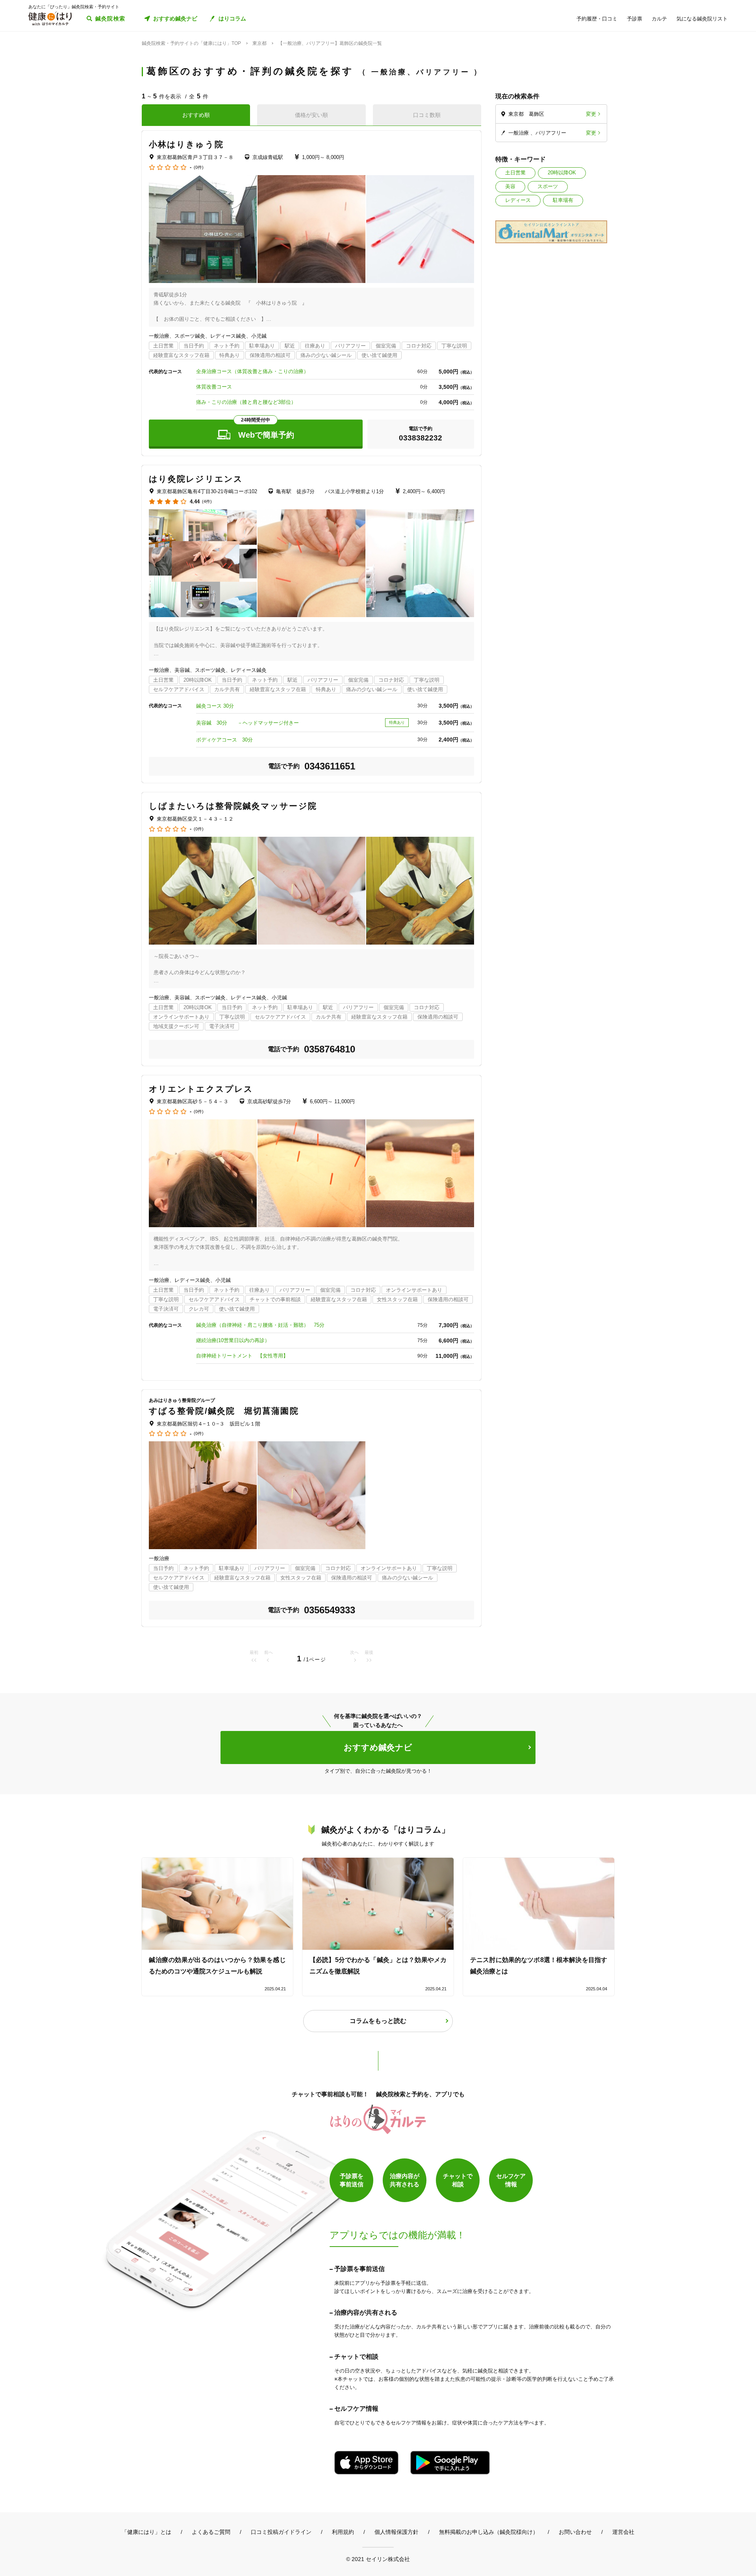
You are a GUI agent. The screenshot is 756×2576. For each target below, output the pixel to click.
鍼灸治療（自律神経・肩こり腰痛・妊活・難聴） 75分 (260, 1325)
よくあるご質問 (211, 2532)
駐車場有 (563, 200)
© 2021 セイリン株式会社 (378, 2559)
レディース (518, 200)
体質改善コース (214, 387)
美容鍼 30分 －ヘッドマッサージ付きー (247, 723)
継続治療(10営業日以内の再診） (233, 1340)
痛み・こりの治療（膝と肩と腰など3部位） (246, 402)
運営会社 (623, 2532)
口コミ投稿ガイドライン (281, 2532)
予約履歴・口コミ (597, 19)
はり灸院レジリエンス (196, 479)
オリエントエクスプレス (201, 1089)
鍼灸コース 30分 (215, 706)
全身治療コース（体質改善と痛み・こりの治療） (252, 371)
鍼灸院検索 (110, 18)
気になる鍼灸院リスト (702, 19)
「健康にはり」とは (146, 2532)
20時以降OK (562, 173)
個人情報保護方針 (397, 2532)
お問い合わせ (575, 2532)
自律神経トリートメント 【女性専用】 (242, 1356)
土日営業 (515, 173)
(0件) (199, 167)
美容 (510, 186)
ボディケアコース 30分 (224, 740)
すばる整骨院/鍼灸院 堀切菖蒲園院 (224, 1411)
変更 (591, 114)
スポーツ (548, 186)
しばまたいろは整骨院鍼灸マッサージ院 (233, 806)
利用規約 (343, 2532)
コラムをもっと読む (378, 2021)
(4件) (207, 502)
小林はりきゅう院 (186, 144)
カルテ (659, 19)
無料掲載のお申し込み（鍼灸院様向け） (489, 2532)
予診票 (635, 19)
